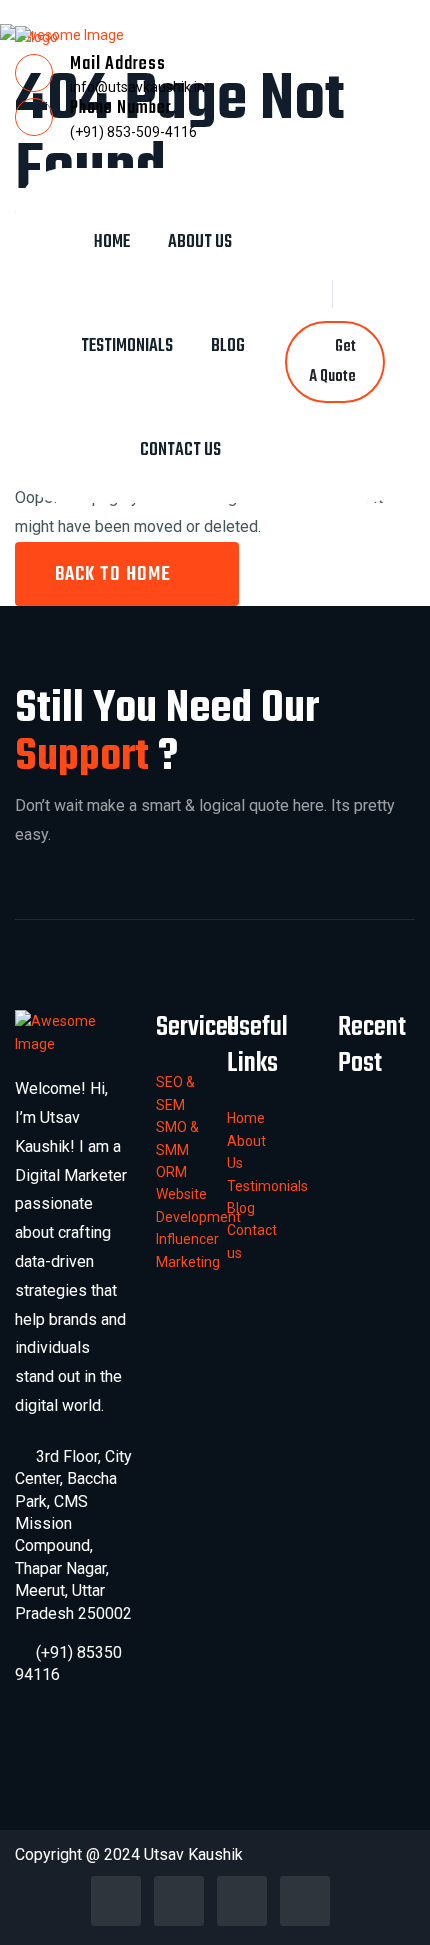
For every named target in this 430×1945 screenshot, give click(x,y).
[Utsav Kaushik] (36, 36)
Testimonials (127, 346)
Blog (228, 346)
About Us (200, 242)
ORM (171, 1172)
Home (112, 242)
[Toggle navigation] (180, 184)
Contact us (180, 450)
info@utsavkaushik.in (137, 87)
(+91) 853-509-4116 (133, 132)
